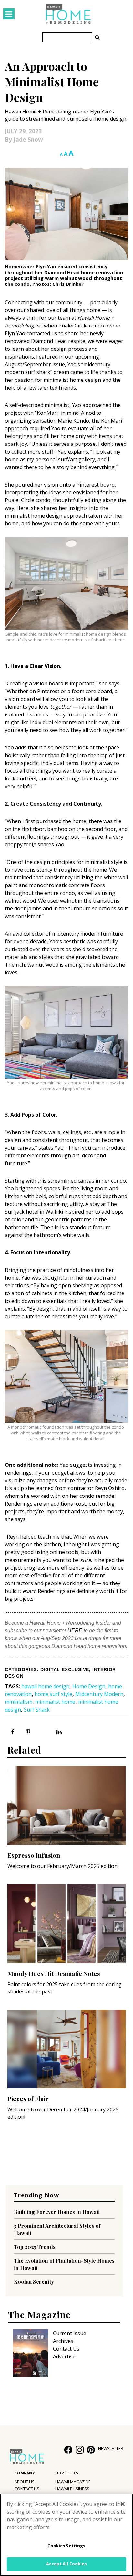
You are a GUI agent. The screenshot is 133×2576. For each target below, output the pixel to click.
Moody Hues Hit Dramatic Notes (54, 1973)
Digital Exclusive (65, 1670)
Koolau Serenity (34, 2282)
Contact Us (66, 2349)
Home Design (89, 1686)
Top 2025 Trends (35, 2247)
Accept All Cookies (66, 2564)
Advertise (64, 2356)
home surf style (53, 1694)
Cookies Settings (66, 2546)
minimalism (19, 1702)
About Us (25, 2482)
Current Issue (70, 2333)
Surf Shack (37, 1710)
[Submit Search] (97, 37)
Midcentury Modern (99, 1694)
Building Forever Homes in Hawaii (57, 2212)
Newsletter (111, 2448)
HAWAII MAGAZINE (73, 2482)
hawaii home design (45, 1686)
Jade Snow (28, 139)
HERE (75, 1631)
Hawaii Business (72, 2489)
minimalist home (55, 1702)
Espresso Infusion (34, 1855)
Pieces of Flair (28, 2098)
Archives (63, 2341)
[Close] (123, 2504)
